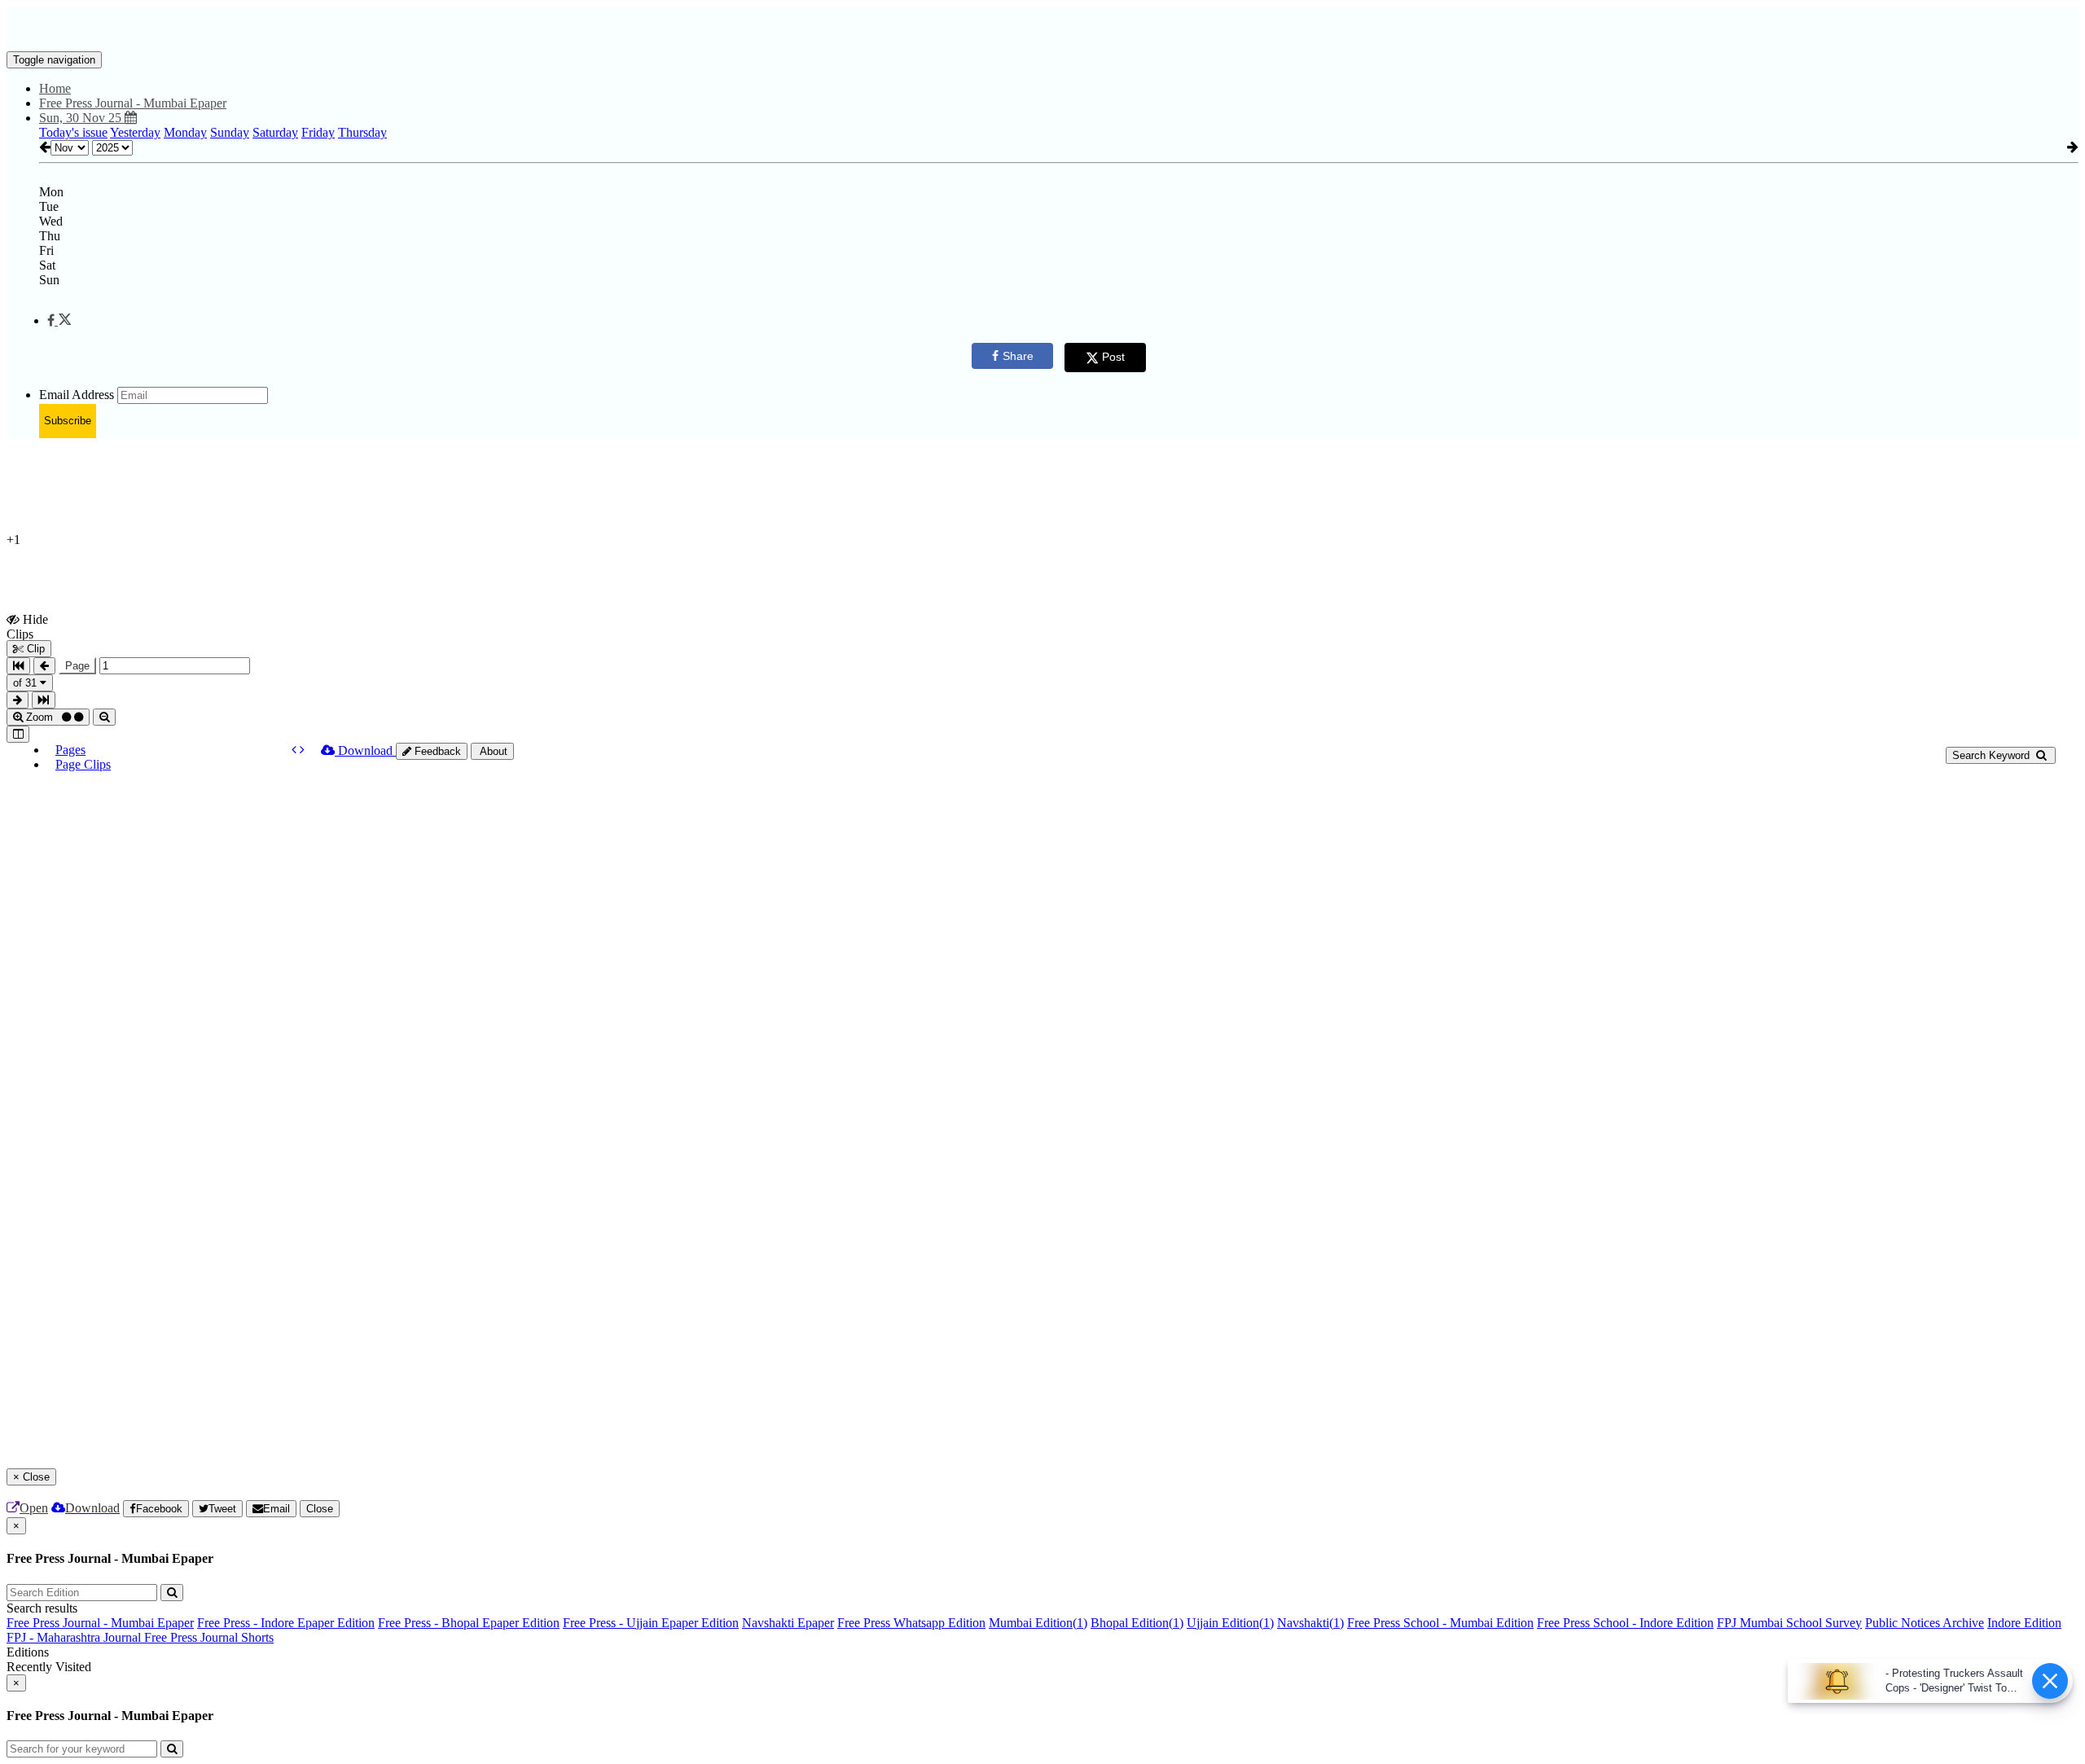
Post (1113, 357)
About (492, 751)
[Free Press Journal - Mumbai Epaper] (1042, 27)
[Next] (302, 750)
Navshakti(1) (1310, 1623)
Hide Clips (27, 626)
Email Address (77, 395)
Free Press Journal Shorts (209, 1637)
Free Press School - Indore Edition (1625, 1623)
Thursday (362, 132)
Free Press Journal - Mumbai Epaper (100, 1623)
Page (77, 666)
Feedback (436, 751)
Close (320, 1509)
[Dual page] (18, 734)
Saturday (275, 132)
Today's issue (73, 132)
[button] (59, 320)
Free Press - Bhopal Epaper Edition (469, 1623)
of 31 (26, 683)
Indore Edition (2024, 1623)
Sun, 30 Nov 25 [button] (82, 118)
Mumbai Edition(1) (1038, 1623)
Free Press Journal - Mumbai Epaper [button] (133, 103)
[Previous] (296, 750)
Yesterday (135, 132)
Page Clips (83, 764)
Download (365, 750)
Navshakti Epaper (788, 1623)
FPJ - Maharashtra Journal (75, 1637)
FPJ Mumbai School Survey (1789, 1623)
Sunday (230, 132)
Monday (185, 132)
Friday (318, 132)
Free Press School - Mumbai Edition (1440, 1623)
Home (55, 88)
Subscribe (68, 421)
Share (1018, 356)
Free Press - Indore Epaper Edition (286, 1623)
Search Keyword (1993, 755)
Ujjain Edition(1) (1230, 1623)
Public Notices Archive (1925, 1623)
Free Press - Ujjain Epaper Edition (651, 1623)
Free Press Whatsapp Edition (911, 1623)
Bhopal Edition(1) (1137, 1623)
